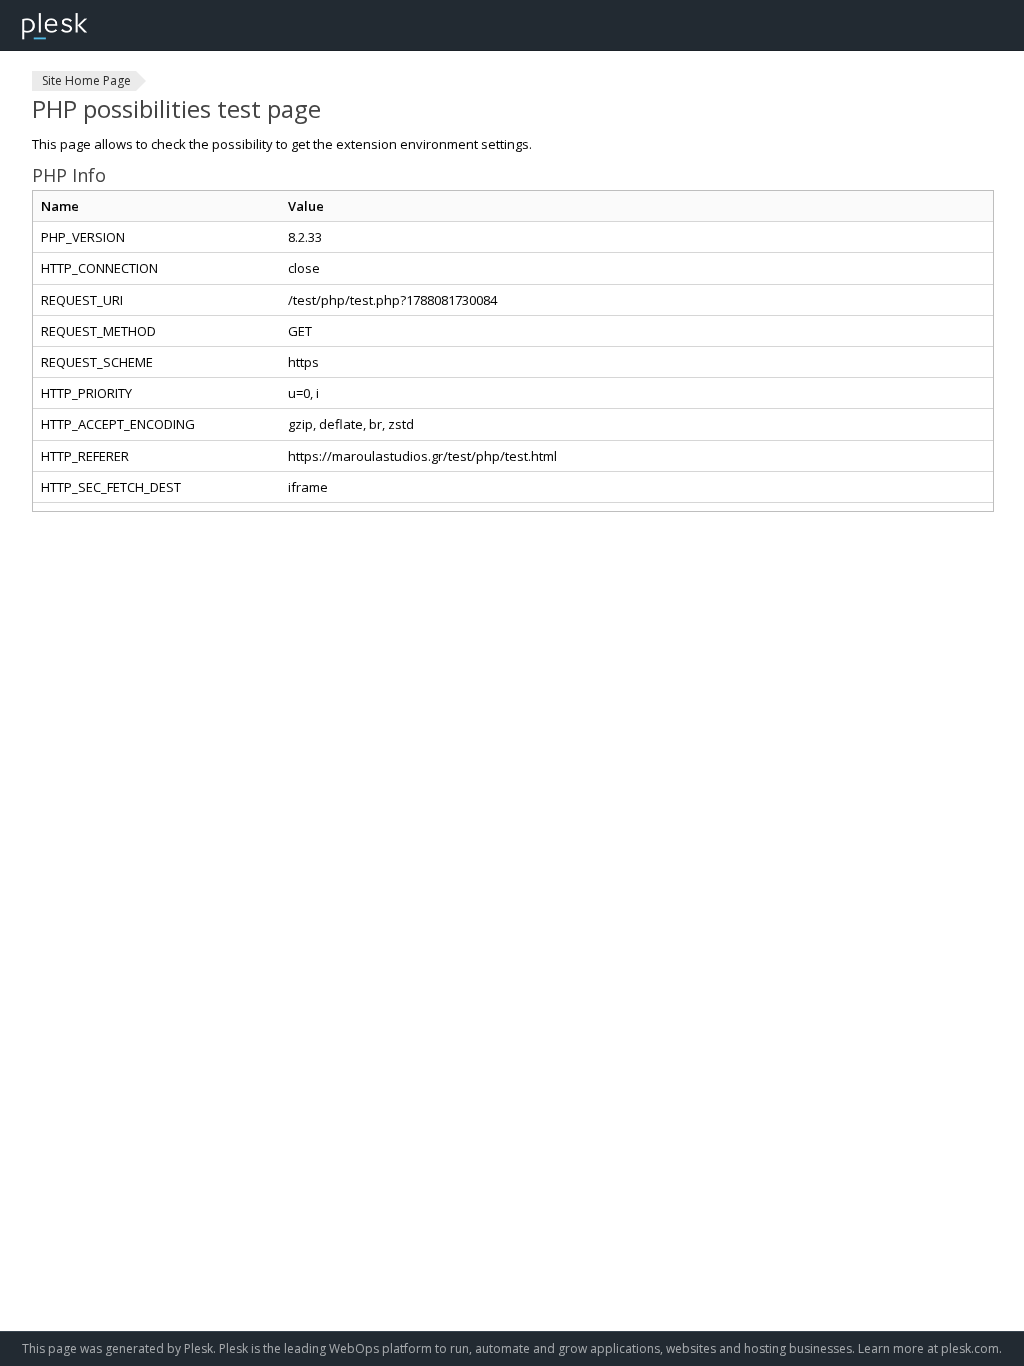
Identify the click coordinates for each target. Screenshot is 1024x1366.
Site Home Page (86, 80)
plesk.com (970, 1348)
